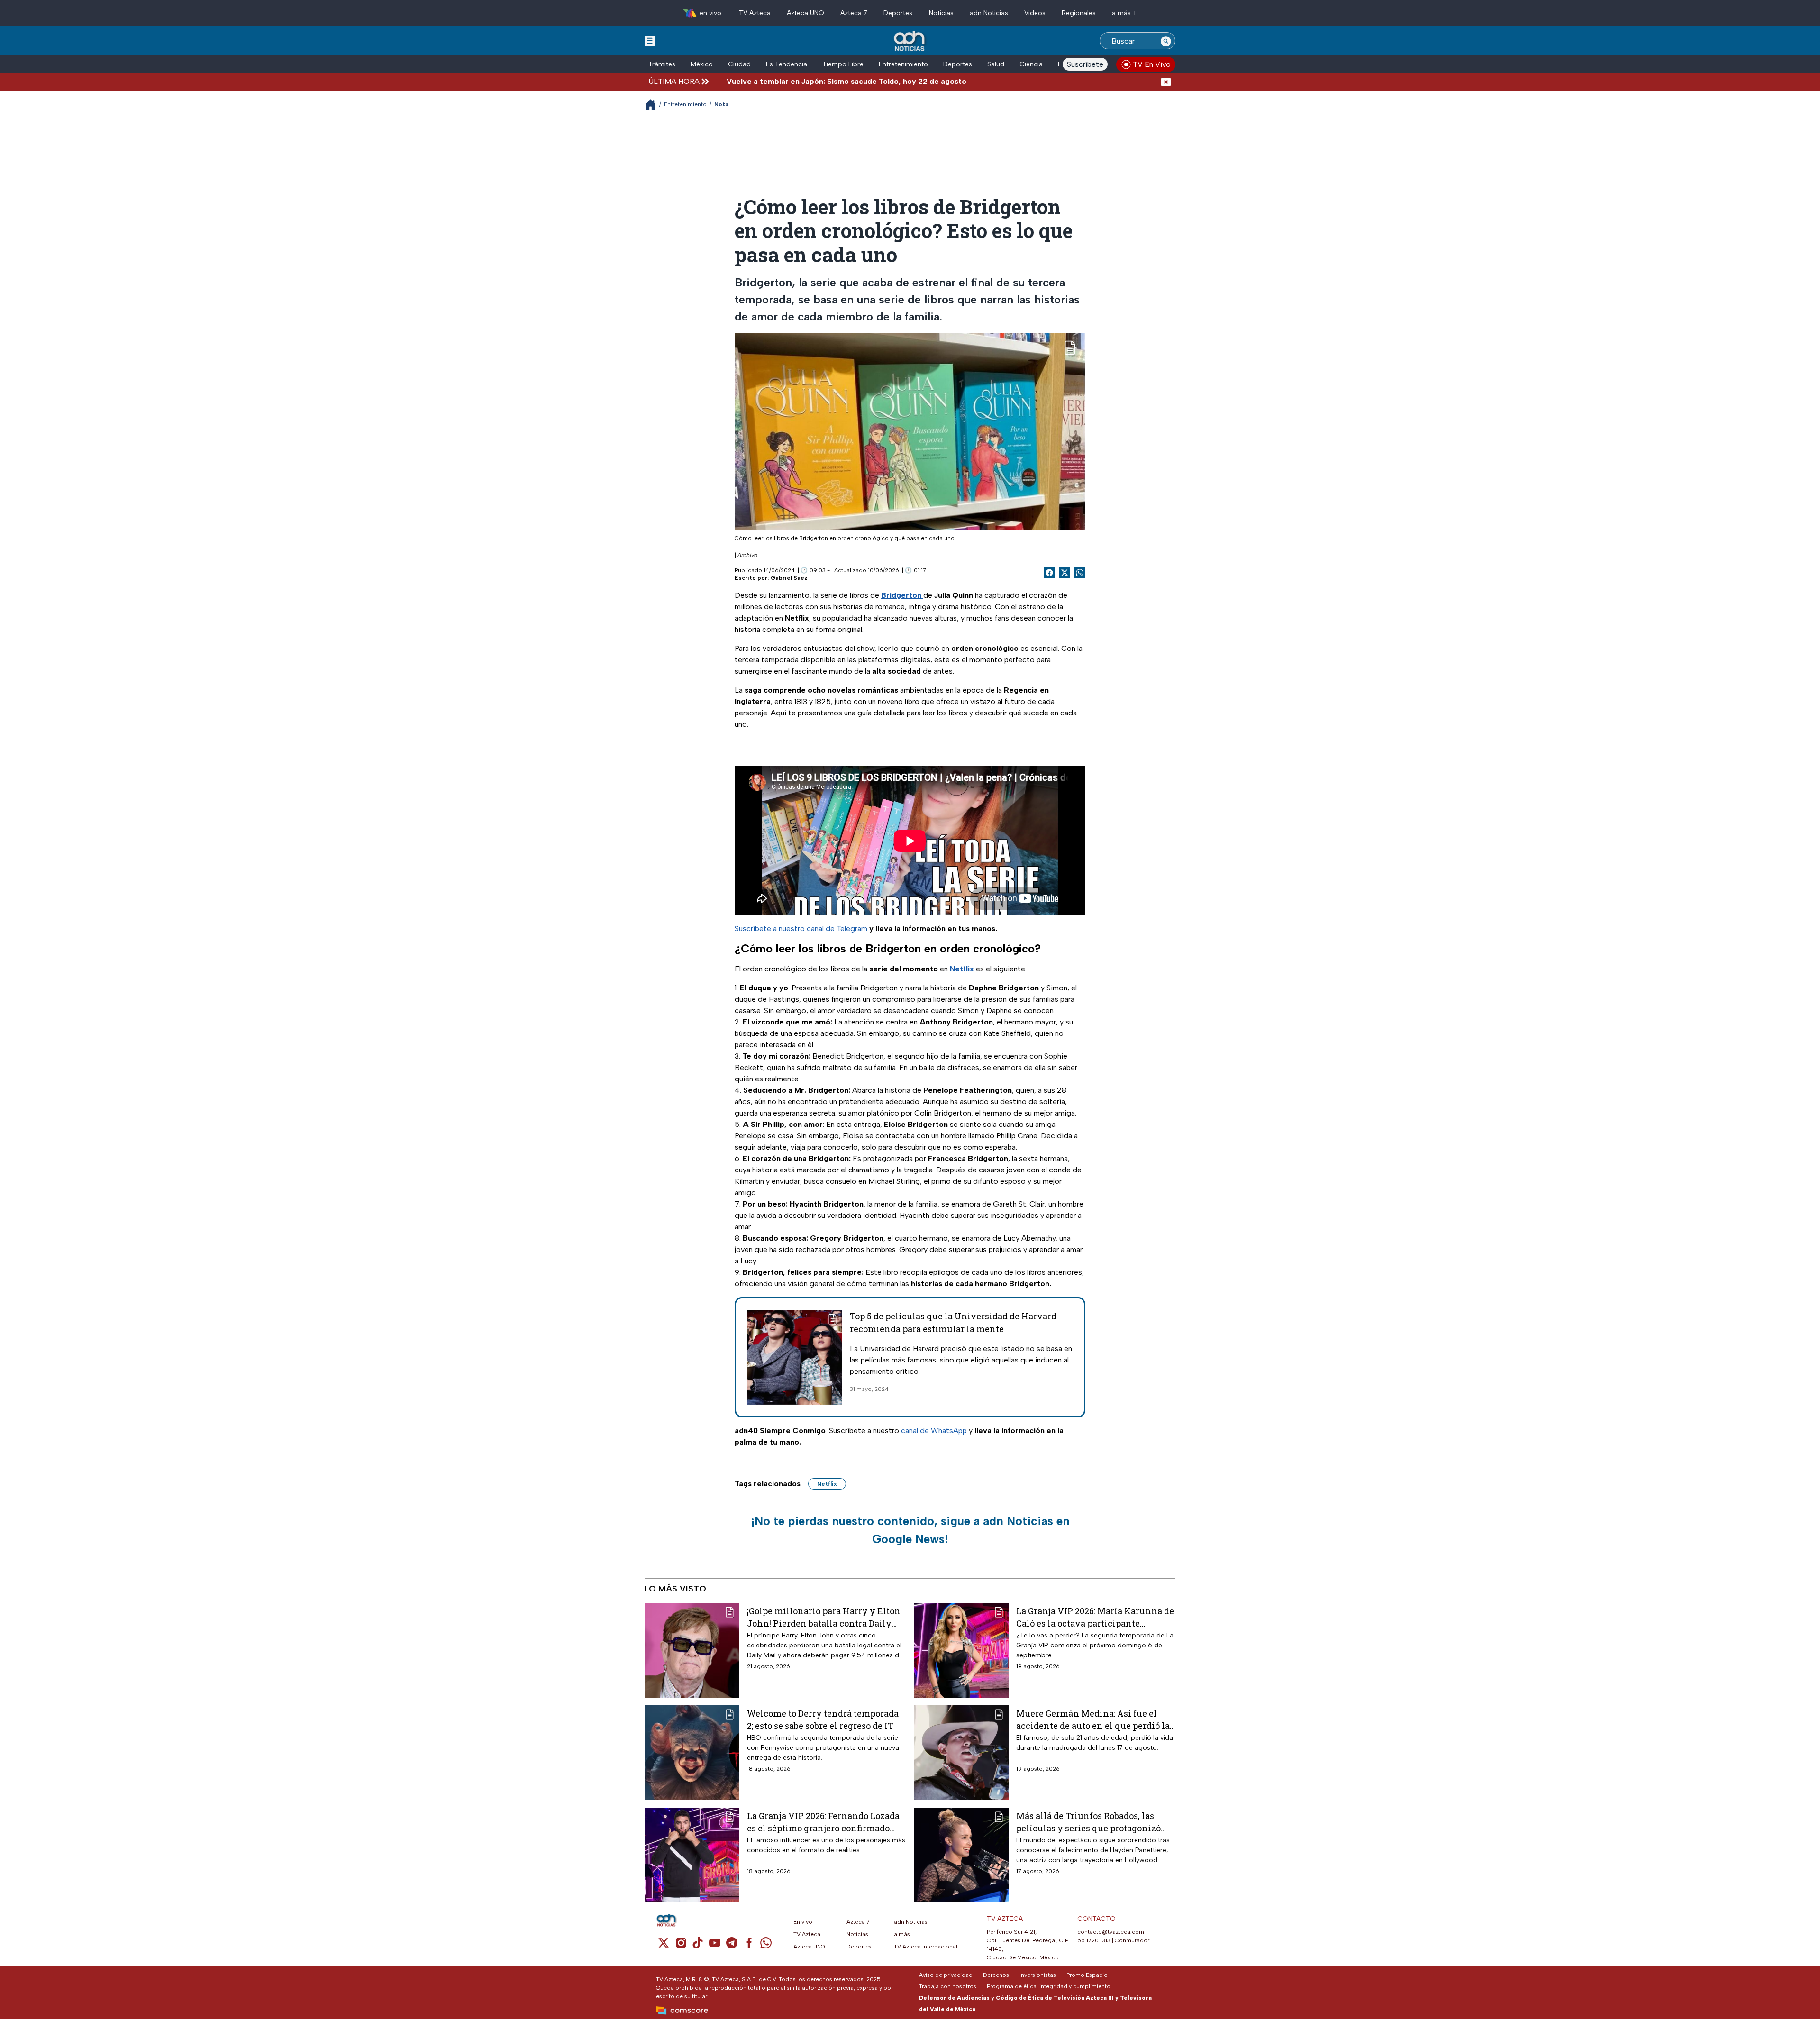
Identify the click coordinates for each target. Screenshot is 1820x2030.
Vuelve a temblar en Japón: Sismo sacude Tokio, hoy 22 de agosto (748, 81)
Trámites (662, 64)
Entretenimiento (903, 64)
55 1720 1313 (1094, 1940)
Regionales (1079, 13)
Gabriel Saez (789, 578)
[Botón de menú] (650, 40)
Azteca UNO (805, 13)
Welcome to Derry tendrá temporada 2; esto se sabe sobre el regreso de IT (823, 1719)
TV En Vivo (1152, 64)
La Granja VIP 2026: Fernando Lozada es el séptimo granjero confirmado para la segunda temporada (823, 1822)
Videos (1035, 13)
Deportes (898, 13)
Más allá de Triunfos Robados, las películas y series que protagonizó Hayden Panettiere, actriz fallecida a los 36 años (1093, 1822)
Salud (996, 64)
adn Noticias (989, 13)
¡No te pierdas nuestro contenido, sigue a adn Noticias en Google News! (910, 1530)
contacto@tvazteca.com (1111, 1932)
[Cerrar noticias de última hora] (1166, 81)
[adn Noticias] (910, 41)
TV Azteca (755, 13)
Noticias (941, 13)
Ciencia (1031, 64)
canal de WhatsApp (934, 1431)
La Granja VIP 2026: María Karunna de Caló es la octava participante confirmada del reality (1095, 1617)
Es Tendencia (787, 64)
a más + (1124, 13)
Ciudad (739, 64)
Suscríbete (1085, 64)
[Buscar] (1166, 41)
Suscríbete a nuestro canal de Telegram (802, 928)
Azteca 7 (854, 13)
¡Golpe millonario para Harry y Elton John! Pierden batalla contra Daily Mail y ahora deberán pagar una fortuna (824, 1617)
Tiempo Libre (843, 64)
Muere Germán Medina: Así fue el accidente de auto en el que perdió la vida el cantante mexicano (1093, 1719)
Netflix (827, 1484)
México (702, 64)
